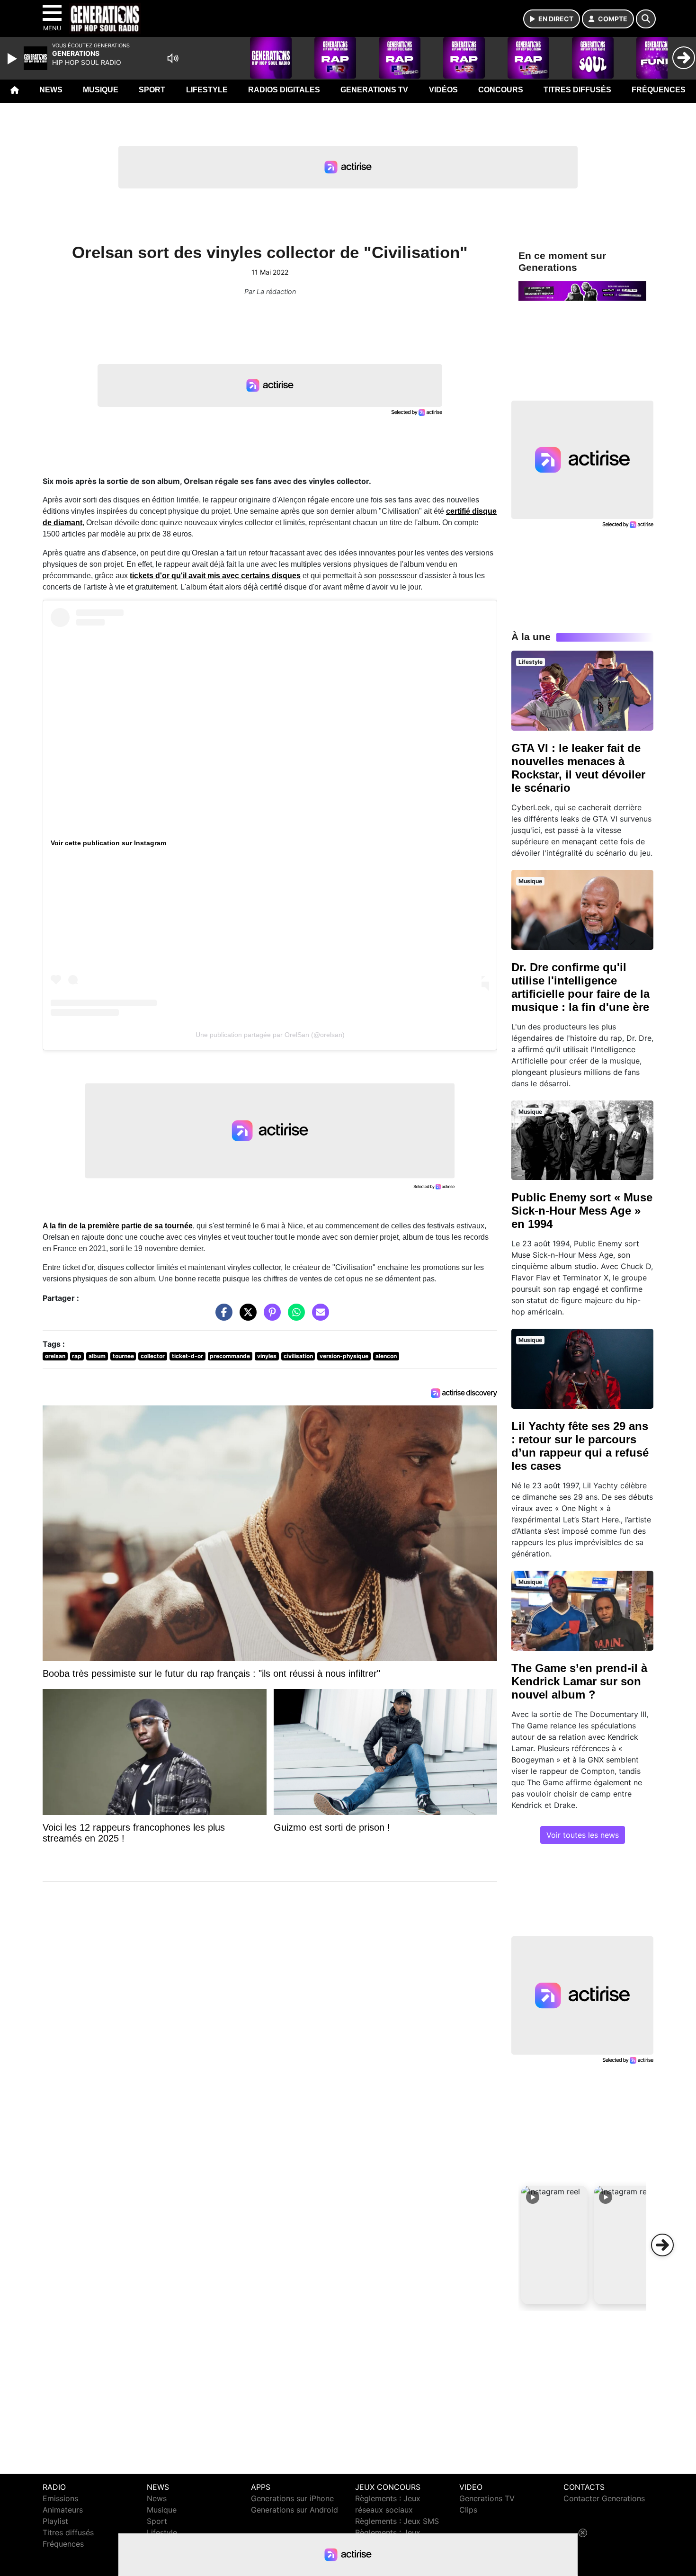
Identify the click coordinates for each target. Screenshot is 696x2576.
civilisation (298, 1356)
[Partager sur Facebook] (222, 1317)
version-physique (344, 1356)
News (51, 90)
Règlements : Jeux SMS (397, 2521)
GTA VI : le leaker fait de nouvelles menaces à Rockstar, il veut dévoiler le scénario (578, 768)
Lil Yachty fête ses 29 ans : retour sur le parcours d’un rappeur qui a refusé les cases (580, 1446)
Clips (468, 2510)
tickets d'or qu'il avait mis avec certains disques (215, 576)
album (97, 1356)
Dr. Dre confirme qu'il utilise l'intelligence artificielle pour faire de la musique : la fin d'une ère (580, 987)
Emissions (60, 2498)
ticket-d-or (187, 1356)
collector (153, 1356)
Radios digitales (284, 90)
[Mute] (173, 58)
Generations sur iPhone (292, 2498)
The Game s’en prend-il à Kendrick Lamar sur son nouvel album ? (579, 1681)
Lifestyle (207, 90)
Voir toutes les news (583, 1835)
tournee (123, 1356)
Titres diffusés (577, 90)
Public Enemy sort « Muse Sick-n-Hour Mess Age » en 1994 (582, 1211)
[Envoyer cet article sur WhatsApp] (294, 1317)
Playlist (55, 2521)
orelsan (55, 1356)
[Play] (13, 59)
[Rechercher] (646, 19)
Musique (101, 90)
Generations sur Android (294, 2510)
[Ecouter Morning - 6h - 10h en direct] (582, 290)
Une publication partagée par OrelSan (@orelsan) (270, 1035)
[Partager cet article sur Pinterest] (270, 1317)
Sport (152, 90)
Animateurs (63, 2510)
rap (77, 1356)
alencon (386, 1356)
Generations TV (374, 90)
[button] (554, 2245)
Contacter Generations (604, 2498)
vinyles (267, 1356)
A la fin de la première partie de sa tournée (118, 1226)
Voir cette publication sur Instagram (108, 843)
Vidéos (443, 90)
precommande (230, 1356)
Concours (501, 90)
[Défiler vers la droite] (662, 2245)
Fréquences (659, 90)
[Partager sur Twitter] (246, 1317)
